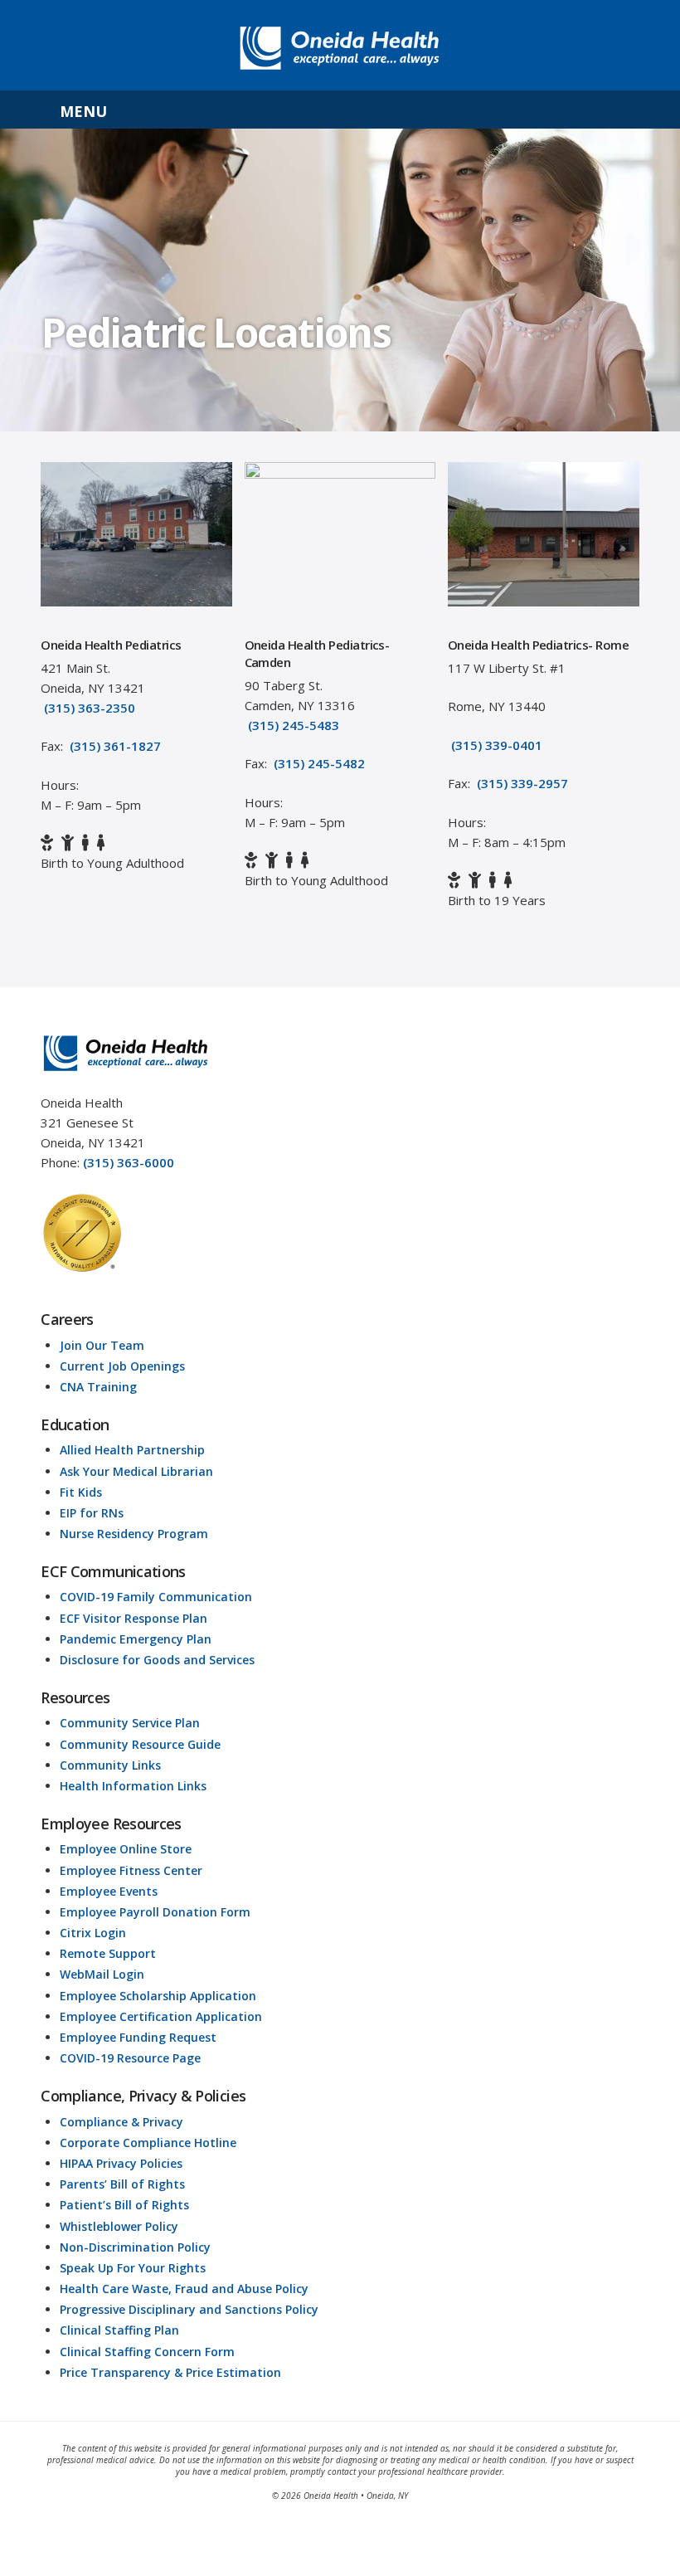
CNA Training (98, 1387)
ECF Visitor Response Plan (134, 1618)
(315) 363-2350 (90, 708)
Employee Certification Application (161, 2016)
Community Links (110, 1765)
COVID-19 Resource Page (130, 2058)
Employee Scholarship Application (158, 1996)
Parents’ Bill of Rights (122, 2184)
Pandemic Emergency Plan (136, 1639)
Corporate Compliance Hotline (148, 2143)
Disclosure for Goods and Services (157, 1660)
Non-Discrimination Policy (135, 2247)
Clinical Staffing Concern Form (147, 2352)
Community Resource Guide (140, 1744)
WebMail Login (102, 1974)
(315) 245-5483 (294, 725)
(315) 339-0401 (497, 745)
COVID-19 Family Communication (156, 1597)
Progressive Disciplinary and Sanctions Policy (189, 2309)
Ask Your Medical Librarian (136, 1471)
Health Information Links (133, 1786)
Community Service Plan (130, 1723)
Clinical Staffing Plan (119, 2330)
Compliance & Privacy (121, 2122)
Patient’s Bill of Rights (124, 2205)
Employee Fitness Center (131, 1870)
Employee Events (109, 1891)
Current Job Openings (122, 1366)
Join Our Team (102, 1345)
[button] (340, 110)
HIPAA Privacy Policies (121, 2163)
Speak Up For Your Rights (133, 2268)
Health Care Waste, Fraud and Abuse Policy (184, 2289)
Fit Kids (81, 1492)
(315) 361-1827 (115, 746)
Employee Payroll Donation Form (155, 1912)
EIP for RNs (92, 1513)
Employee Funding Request (138, 2037)
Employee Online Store (126, 1849)
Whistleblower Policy (119, 2226)
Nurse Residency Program (134, 1534)
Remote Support (108, 1953)
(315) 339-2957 (522, 783)
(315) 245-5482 (319, 763)
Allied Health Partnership (132, 1450)
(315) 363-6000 (129, 1162)
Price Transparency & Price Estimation (170, 2372)
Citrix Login (93, 1933)
